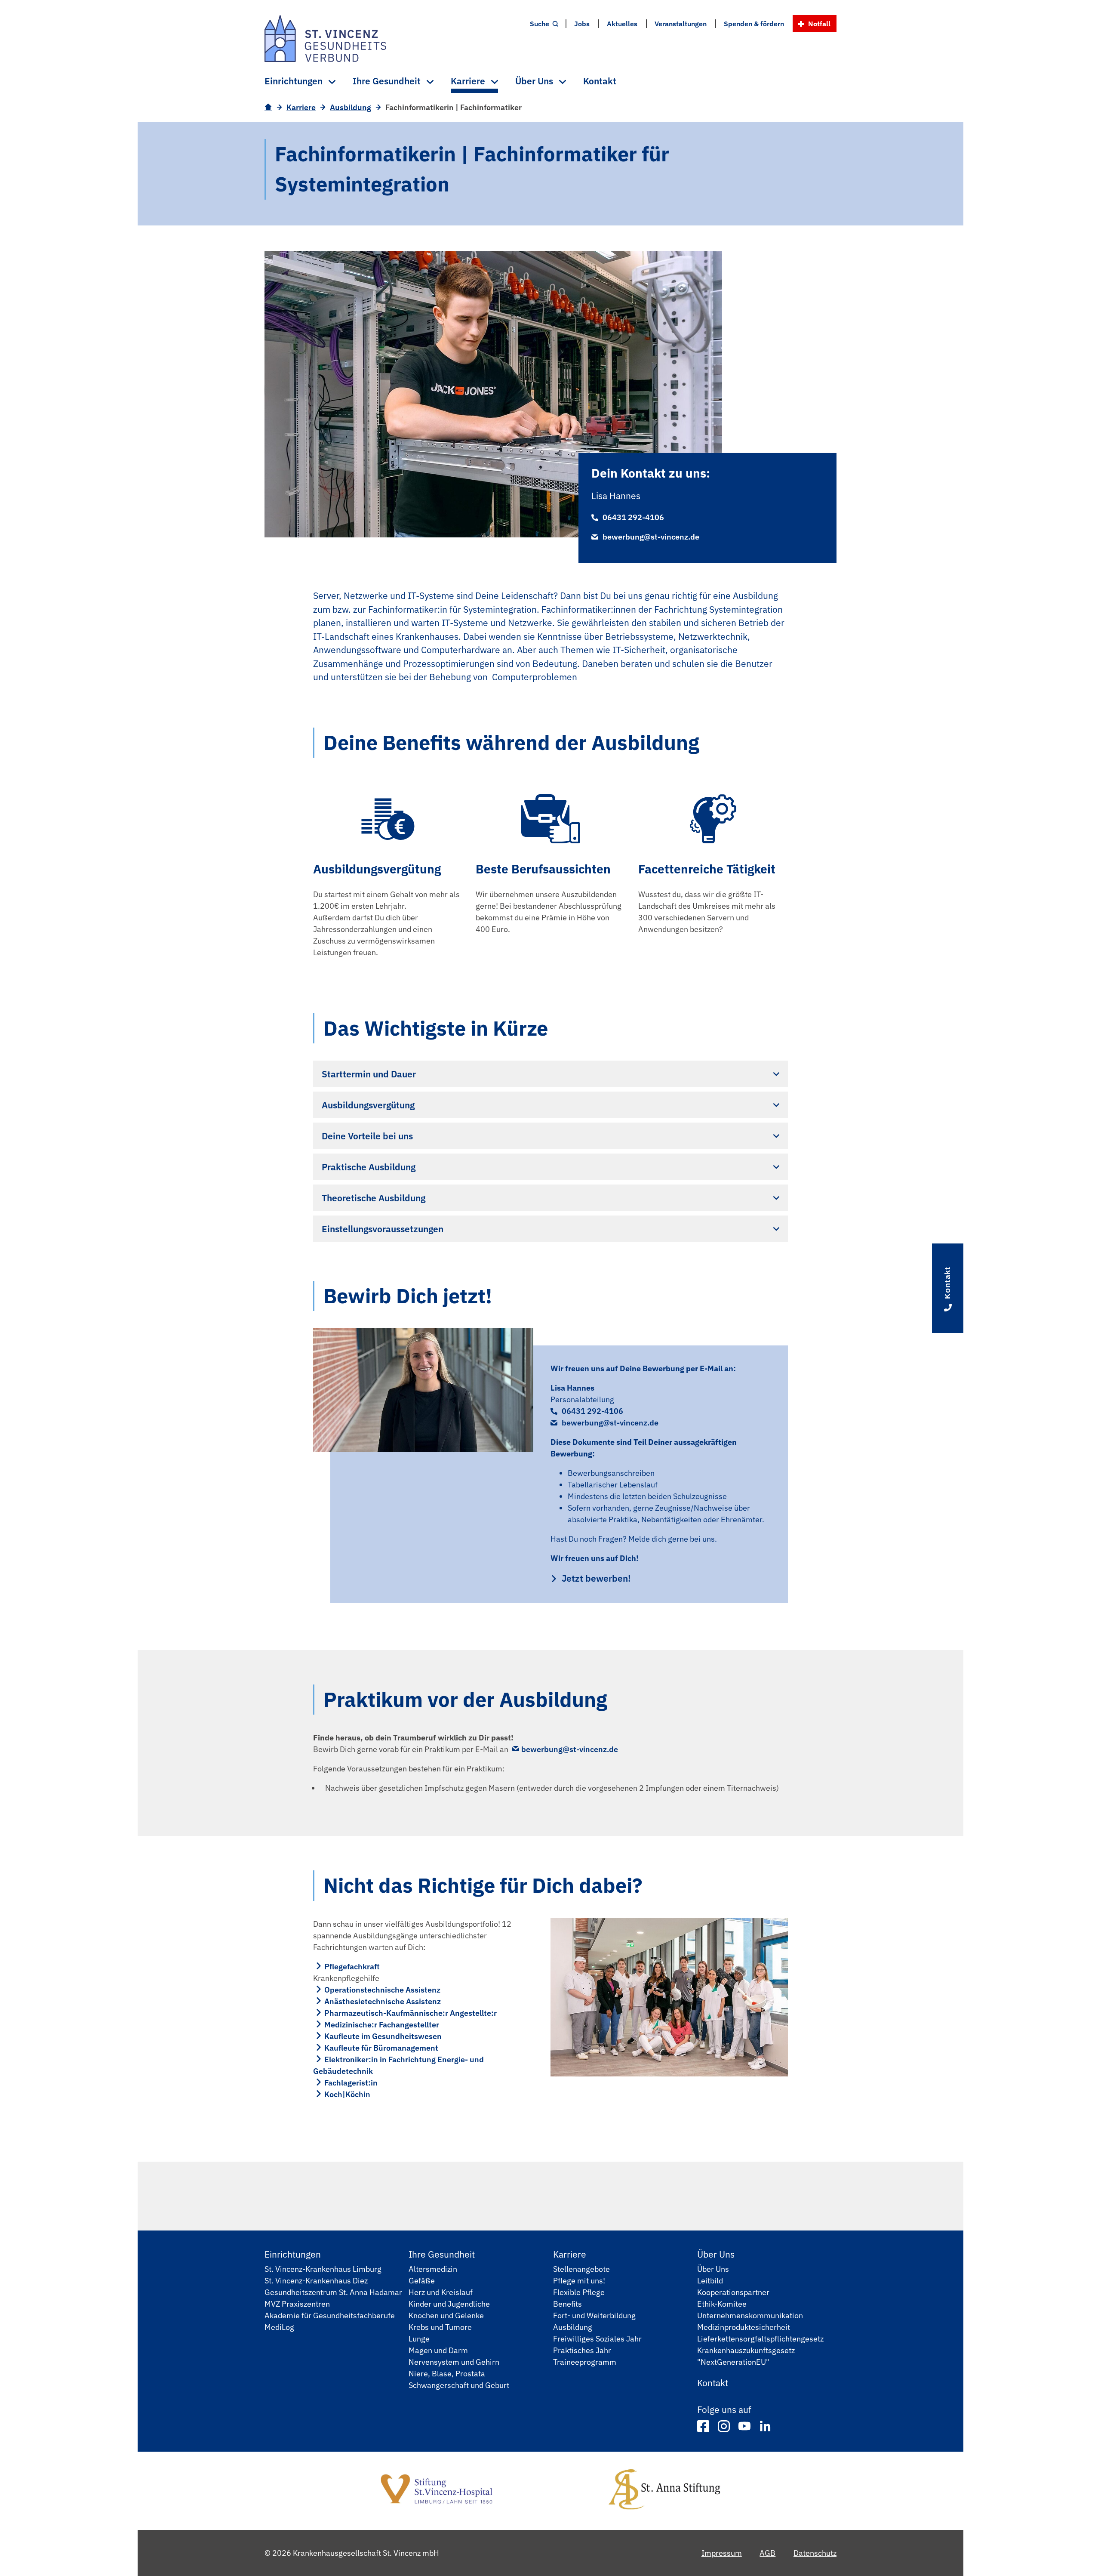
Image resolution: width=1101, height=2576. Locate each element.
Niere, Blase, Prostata (447, 2374)
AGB (767, 2553)
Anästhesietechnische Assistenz (383, 2001)
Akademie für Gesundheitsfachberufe (330, 2315)
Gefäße (422, 2281)
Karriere (301, 107)
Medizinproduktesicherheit (744, 2327)
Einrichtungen (293, 2254)
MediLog (279, 2327)
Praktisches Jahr (582, 2350)
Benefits (567, 2304)
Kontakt (713, 2383)
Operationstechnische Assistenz (382, 1990)
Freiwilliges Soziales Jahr (597, 2339)
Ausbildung (351, 107)
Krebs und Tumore (440, 2327)
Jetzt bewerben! (596, 1578)
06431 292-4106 (633, 517)
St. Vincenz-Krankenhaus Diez (316, 2281)
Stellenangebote (581, 2269)
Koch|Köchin (347, 2094)
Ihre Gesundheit (442, 2254)
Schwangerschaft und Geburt (459, 2385)
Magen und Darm (438, 2350)
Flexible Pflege (579, 2292)
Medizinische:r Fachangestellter (382, 2025)
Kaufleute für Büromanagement (381, 2048)
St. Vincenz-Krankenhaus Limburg (323, 2269)
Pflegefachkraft (352, 1967)
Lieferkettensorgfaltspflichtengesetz (760, 2339)
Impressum (722, 2553)
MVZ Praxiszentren (297, 2304)
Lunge (419, 2339)
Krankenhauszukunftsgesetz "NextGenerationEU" (746, 2356)
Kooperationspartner (733, 2292)
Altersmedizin (433, 2269)
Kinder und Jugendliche (449, 2304)
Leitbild (710, 2281)
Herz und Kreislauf (441, 2292)
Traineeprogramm (585, 2362)
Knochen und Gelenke (446, 2315)
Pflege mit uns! (579, 2281)
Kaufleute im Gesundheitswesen (383, 2036)
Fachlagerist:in (351, 2083)
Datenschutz (815, 2553)
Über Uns (716, 2254)
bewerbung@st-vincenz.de (651, 537)
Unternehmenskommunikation (750, 2315)
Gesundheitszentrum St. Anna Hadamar (333, 2292)
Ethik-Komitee (722, 2304)
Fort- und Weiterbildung (594, 2315)
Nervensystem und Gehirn (454, 2362)
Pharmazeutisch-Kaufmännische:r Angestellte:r (411, 2013)
